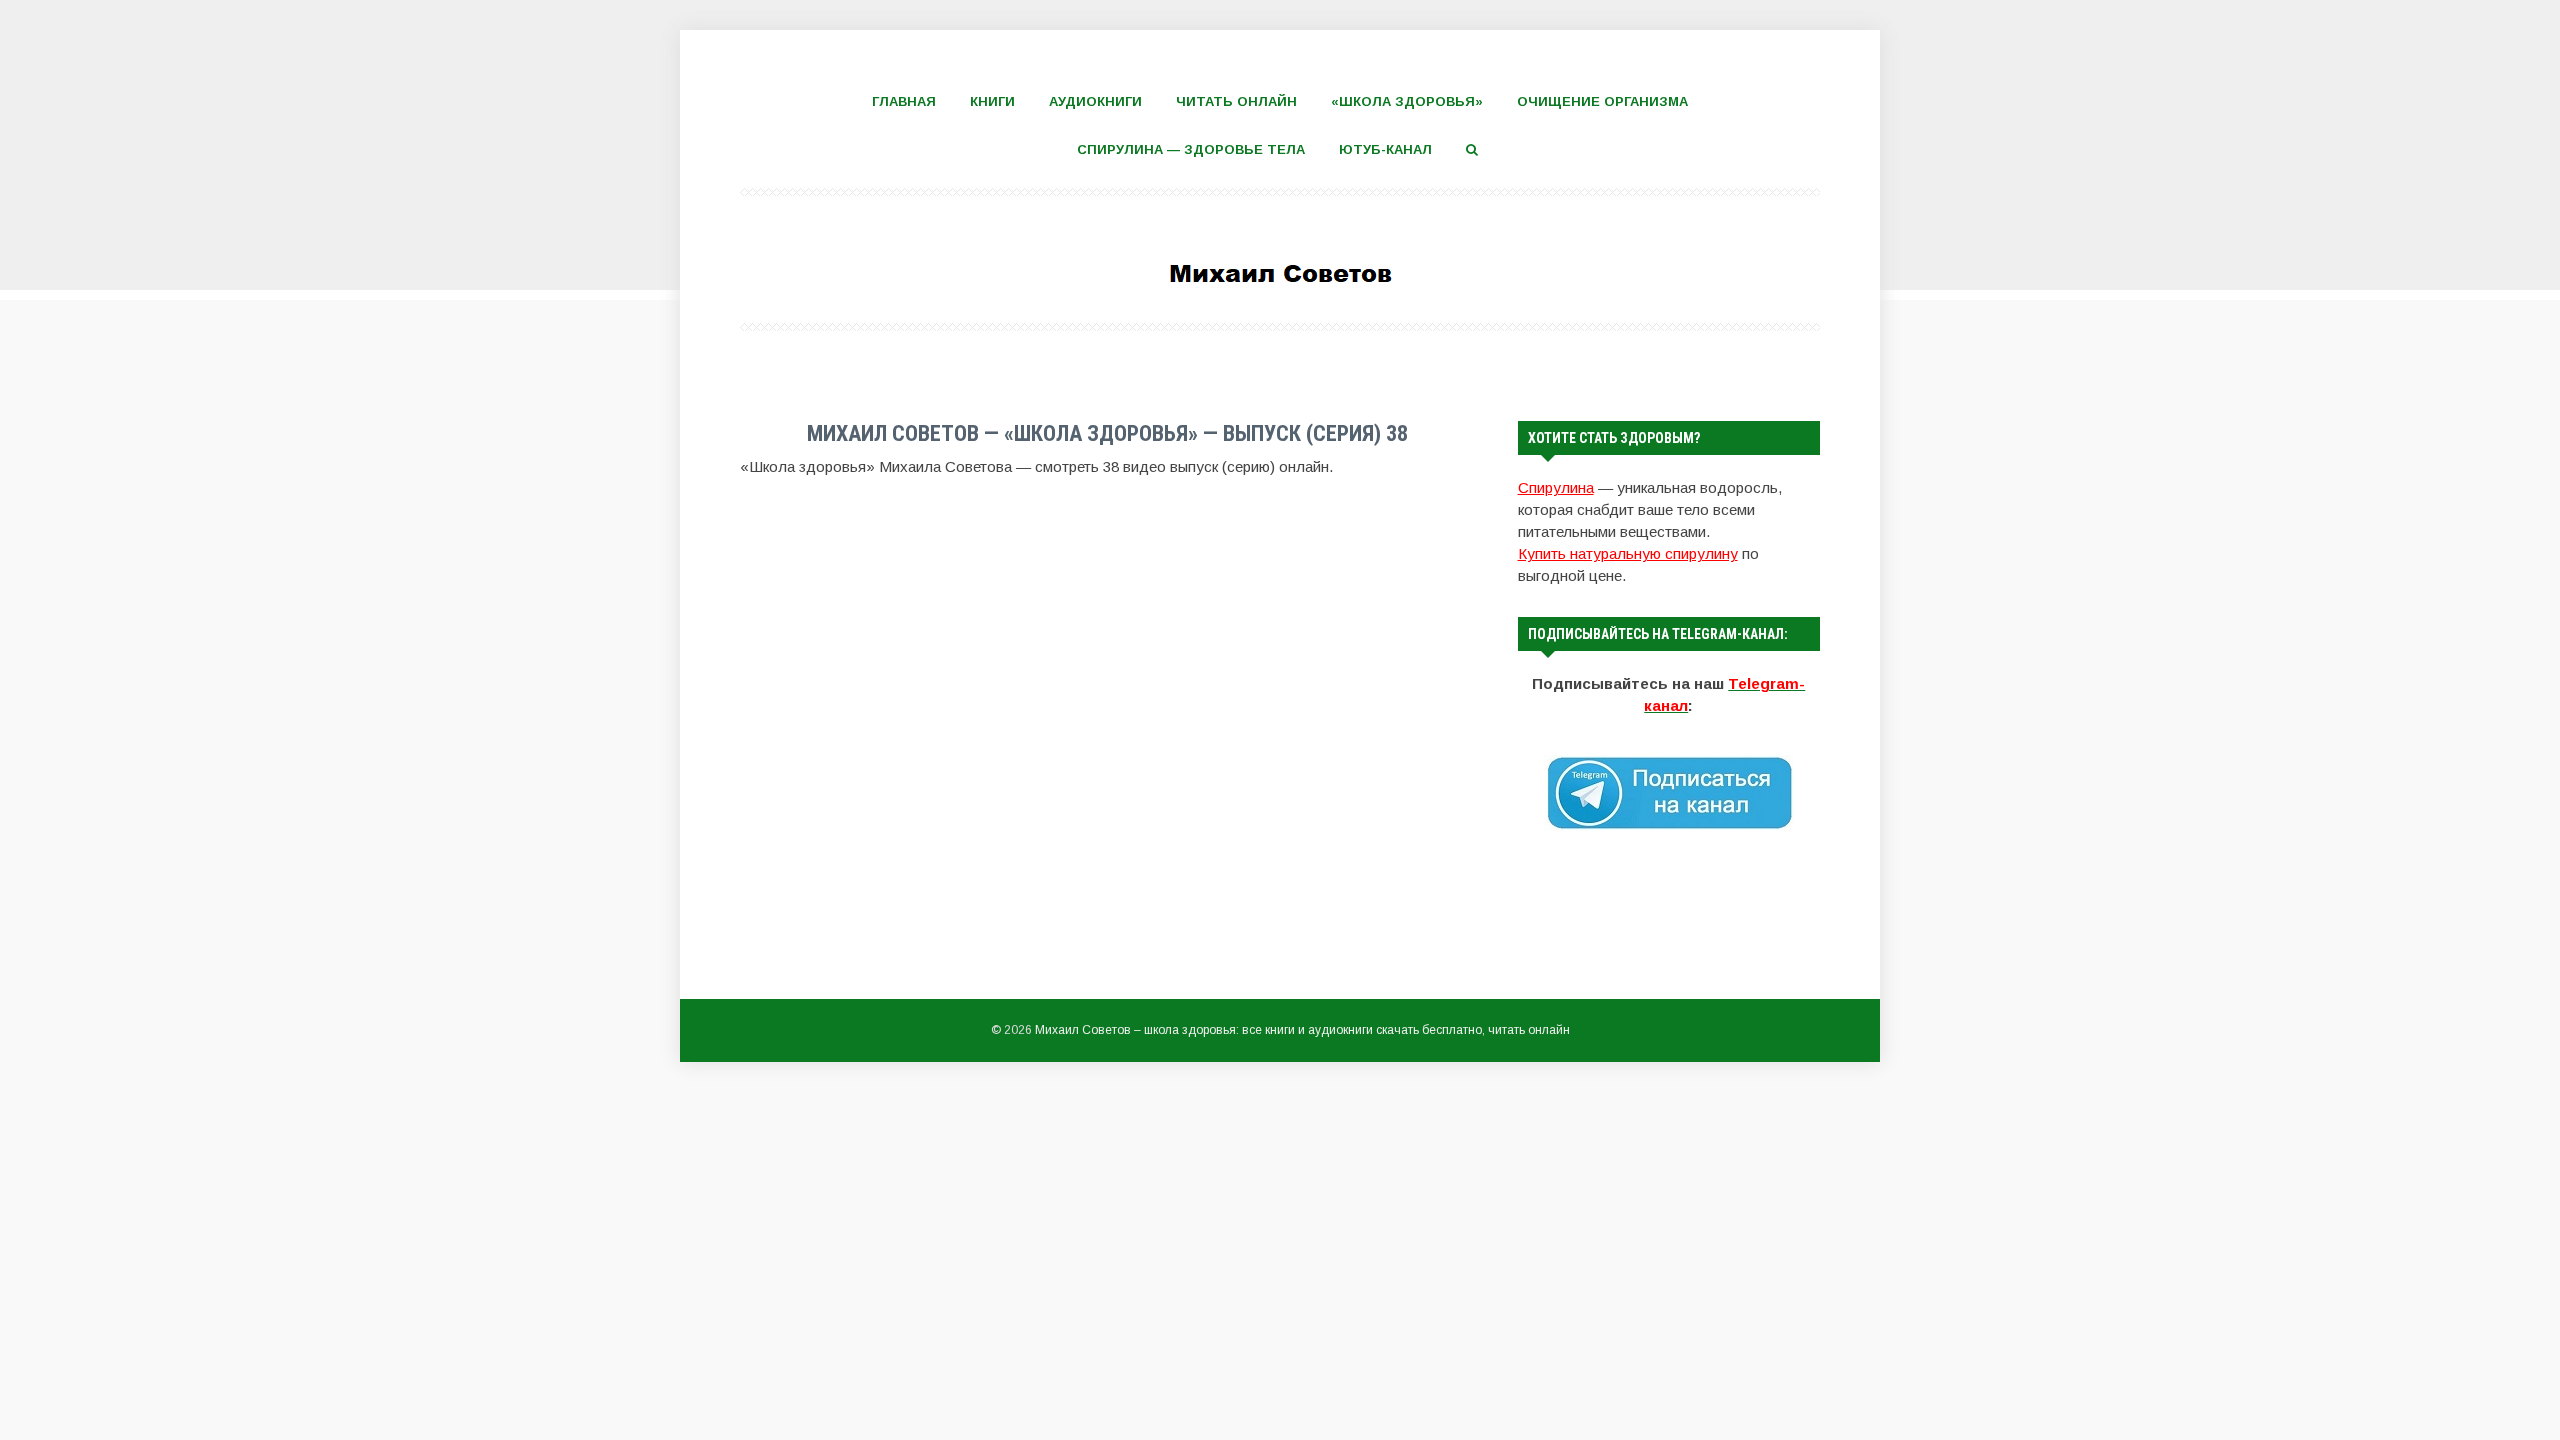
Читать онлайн (1236, 101)
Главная (904, 101)
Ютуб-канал (1385, 149)
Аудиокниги (1095, 101)
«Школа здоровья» (1407, 101)
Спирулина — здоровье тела (1191, 149)
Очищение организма (1602, 101)
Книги (992, 101)
